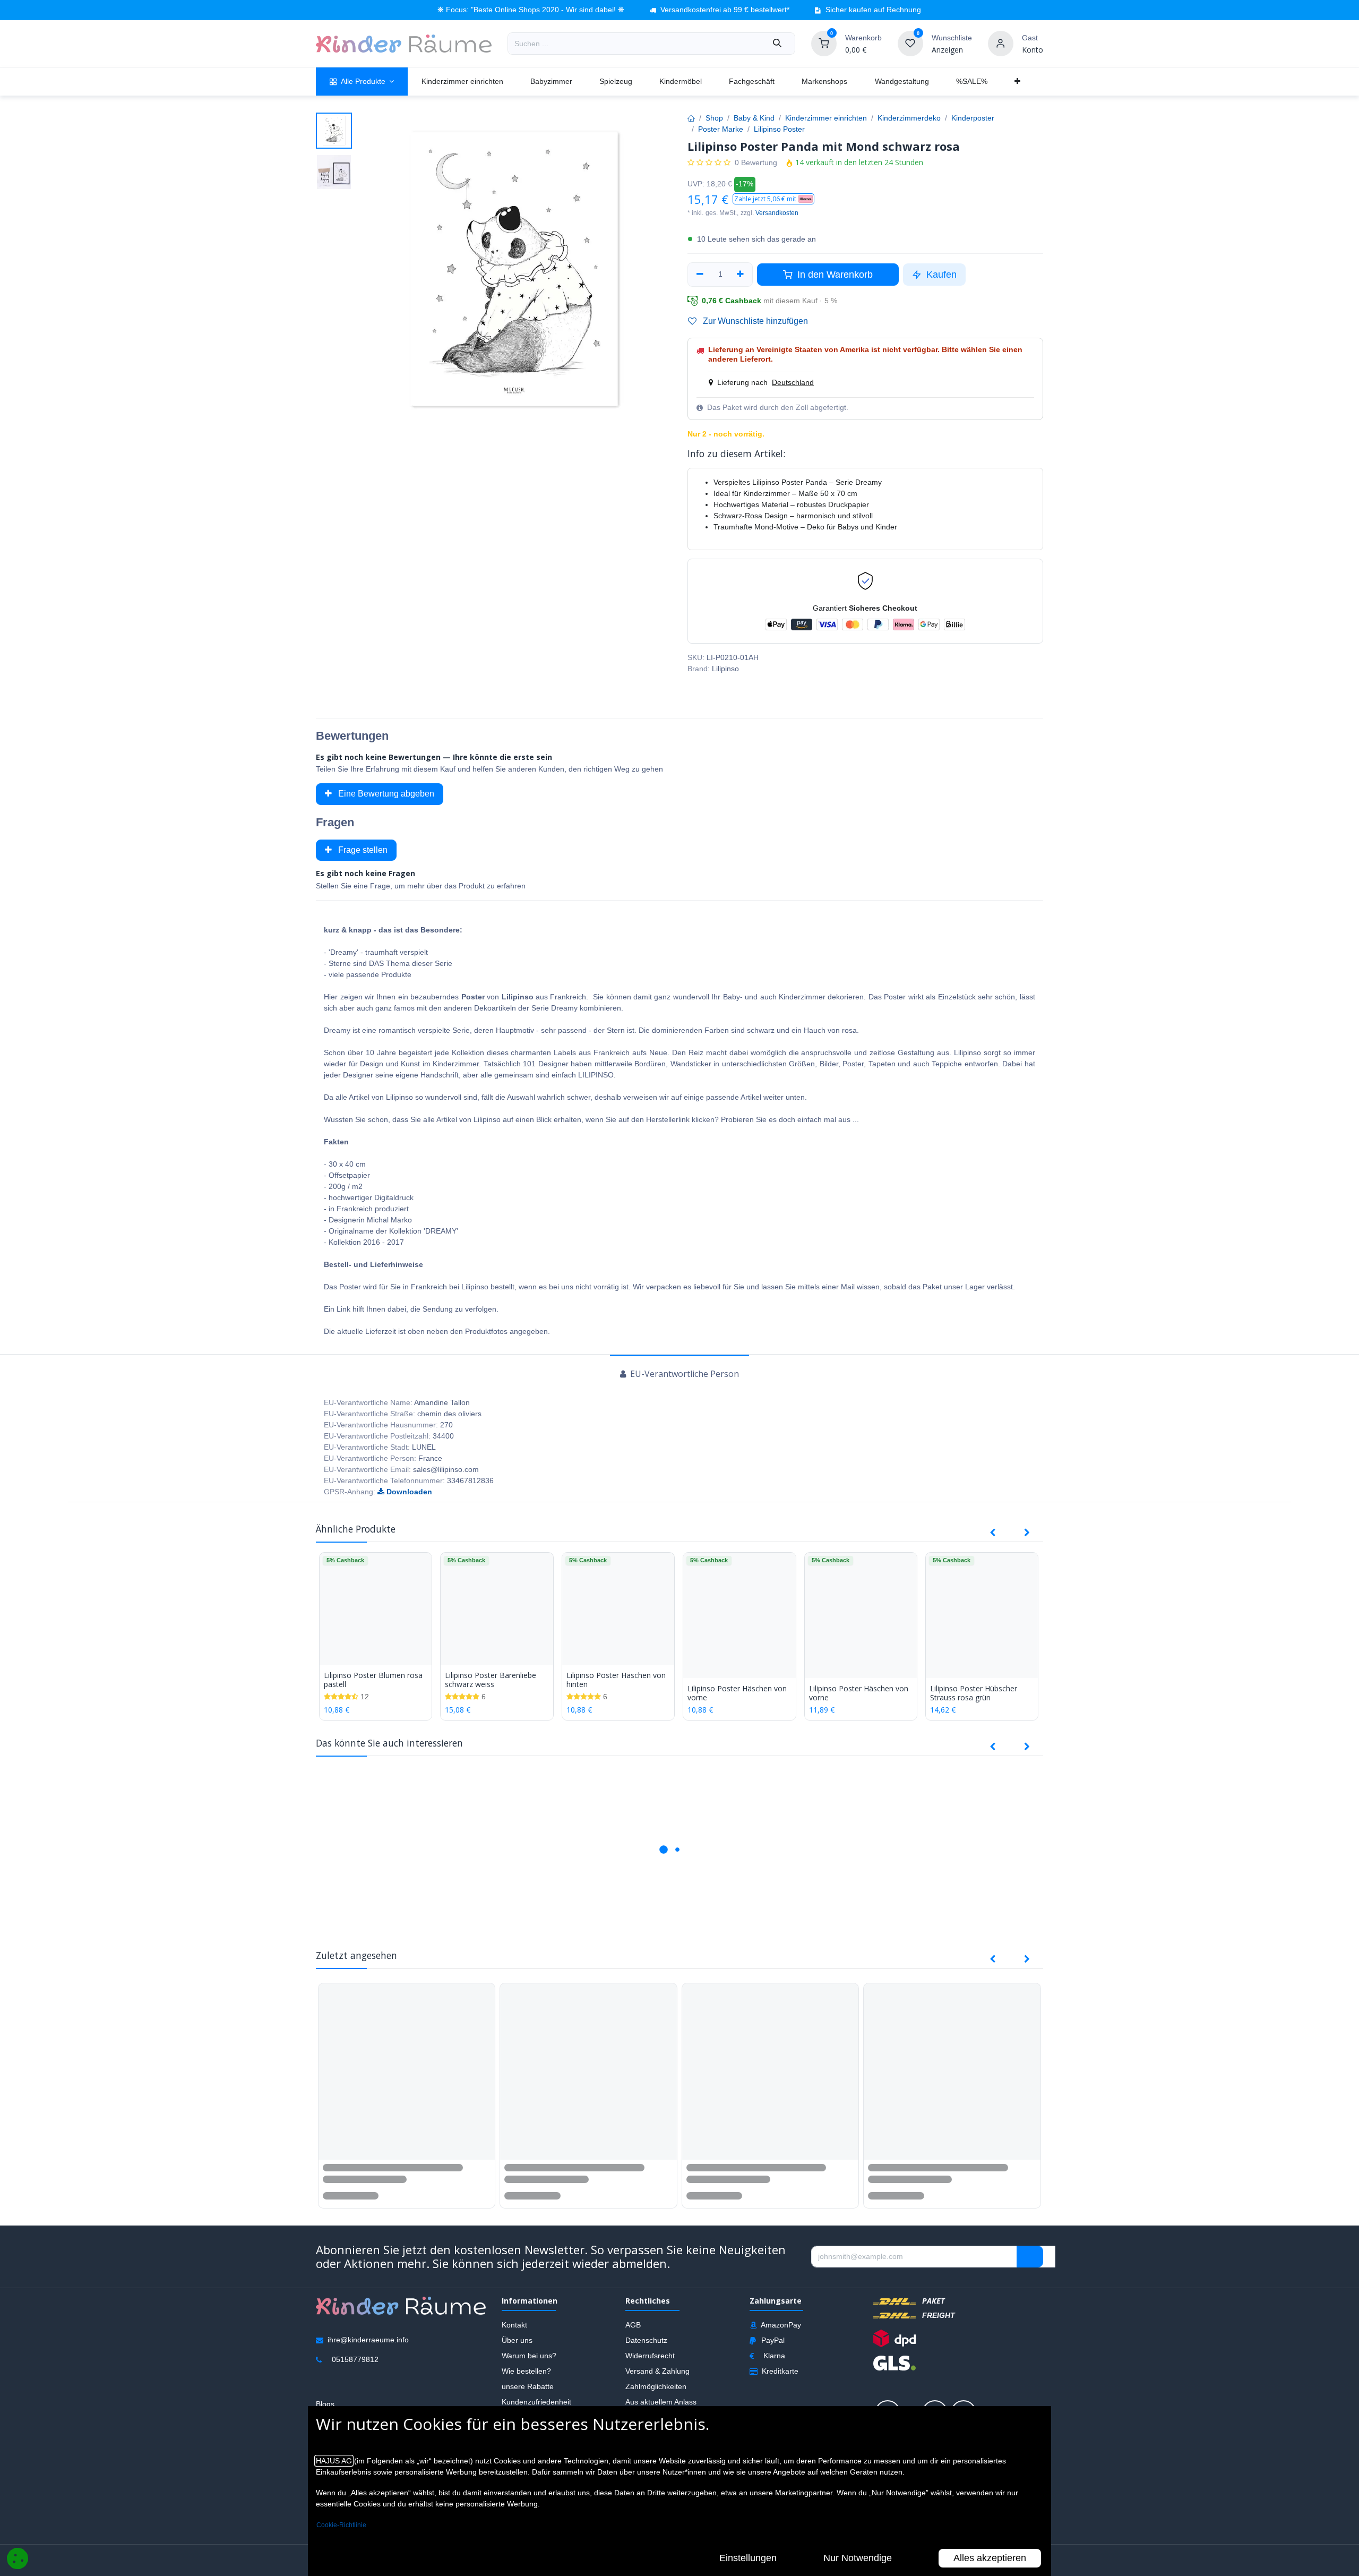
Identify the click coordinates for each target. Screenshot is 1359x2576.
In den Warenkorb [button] (834, 275)
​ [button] (1030, 2267)
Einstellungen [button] (748, 2558)
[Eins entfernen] (700, 275)
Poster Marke (721, 129)
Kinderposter (973, 118)
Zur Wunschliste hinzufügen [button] (754, 321)
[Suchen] (777, 44)
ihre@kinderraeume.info (368, 2350)
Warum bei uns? (529, 2366)
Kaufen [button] (940, 275)
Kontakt (514, 2335)
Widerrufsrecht (650, 2366)
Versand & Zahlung (657, 2381)
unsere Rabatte (528, 2397)
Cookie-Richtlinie (341, 2525)
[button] (773, 199)
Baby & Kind (754, 118)
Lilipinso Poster (779, 129)
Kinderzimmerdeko (909, 118)
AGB (633, 2335)
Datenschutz (646, 2350)
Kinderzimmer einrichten (826, 118)
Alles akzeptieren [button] (990, 2558)
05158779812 (355, 2369)
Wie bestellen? (526, 2381)
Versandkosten (777, 213)
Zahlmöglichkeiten (656, 2397)
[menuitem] (362, 82)
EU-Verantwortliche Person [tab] (683, 1374)
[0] (824, 43)
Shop (714, 118)
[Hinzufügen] (741, 275)
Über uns (517, 2350)
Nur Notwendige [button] (858, 2558)
